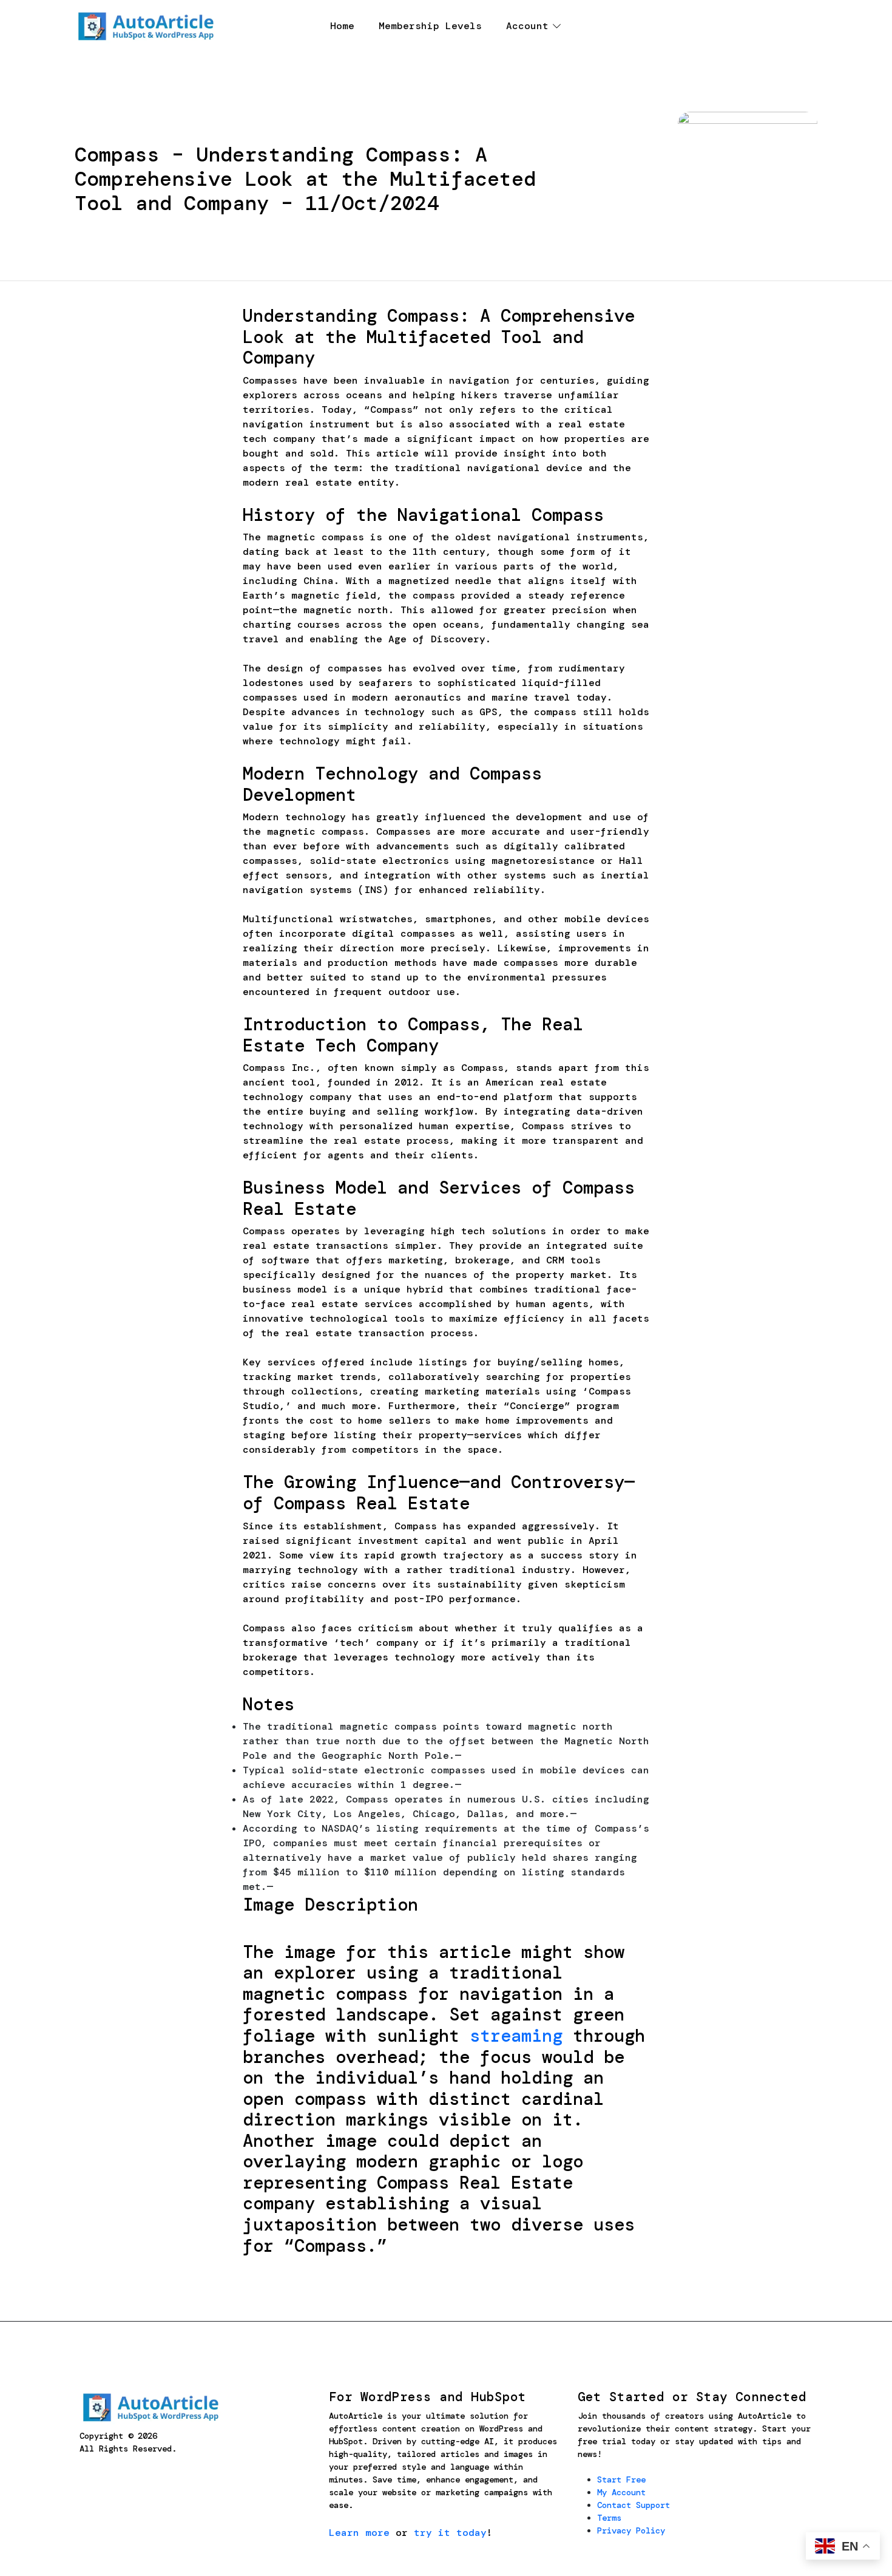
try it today (450, 2533)
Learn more (359, 2533)
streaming (516, 2036)
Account (527, 26)
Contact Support (634, 2505)
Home (342, 26)
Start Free (621, 2479)
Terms (609, 2518)
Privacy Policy (631, 2530)
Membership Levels (430, 26)
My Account (621, 2492)
